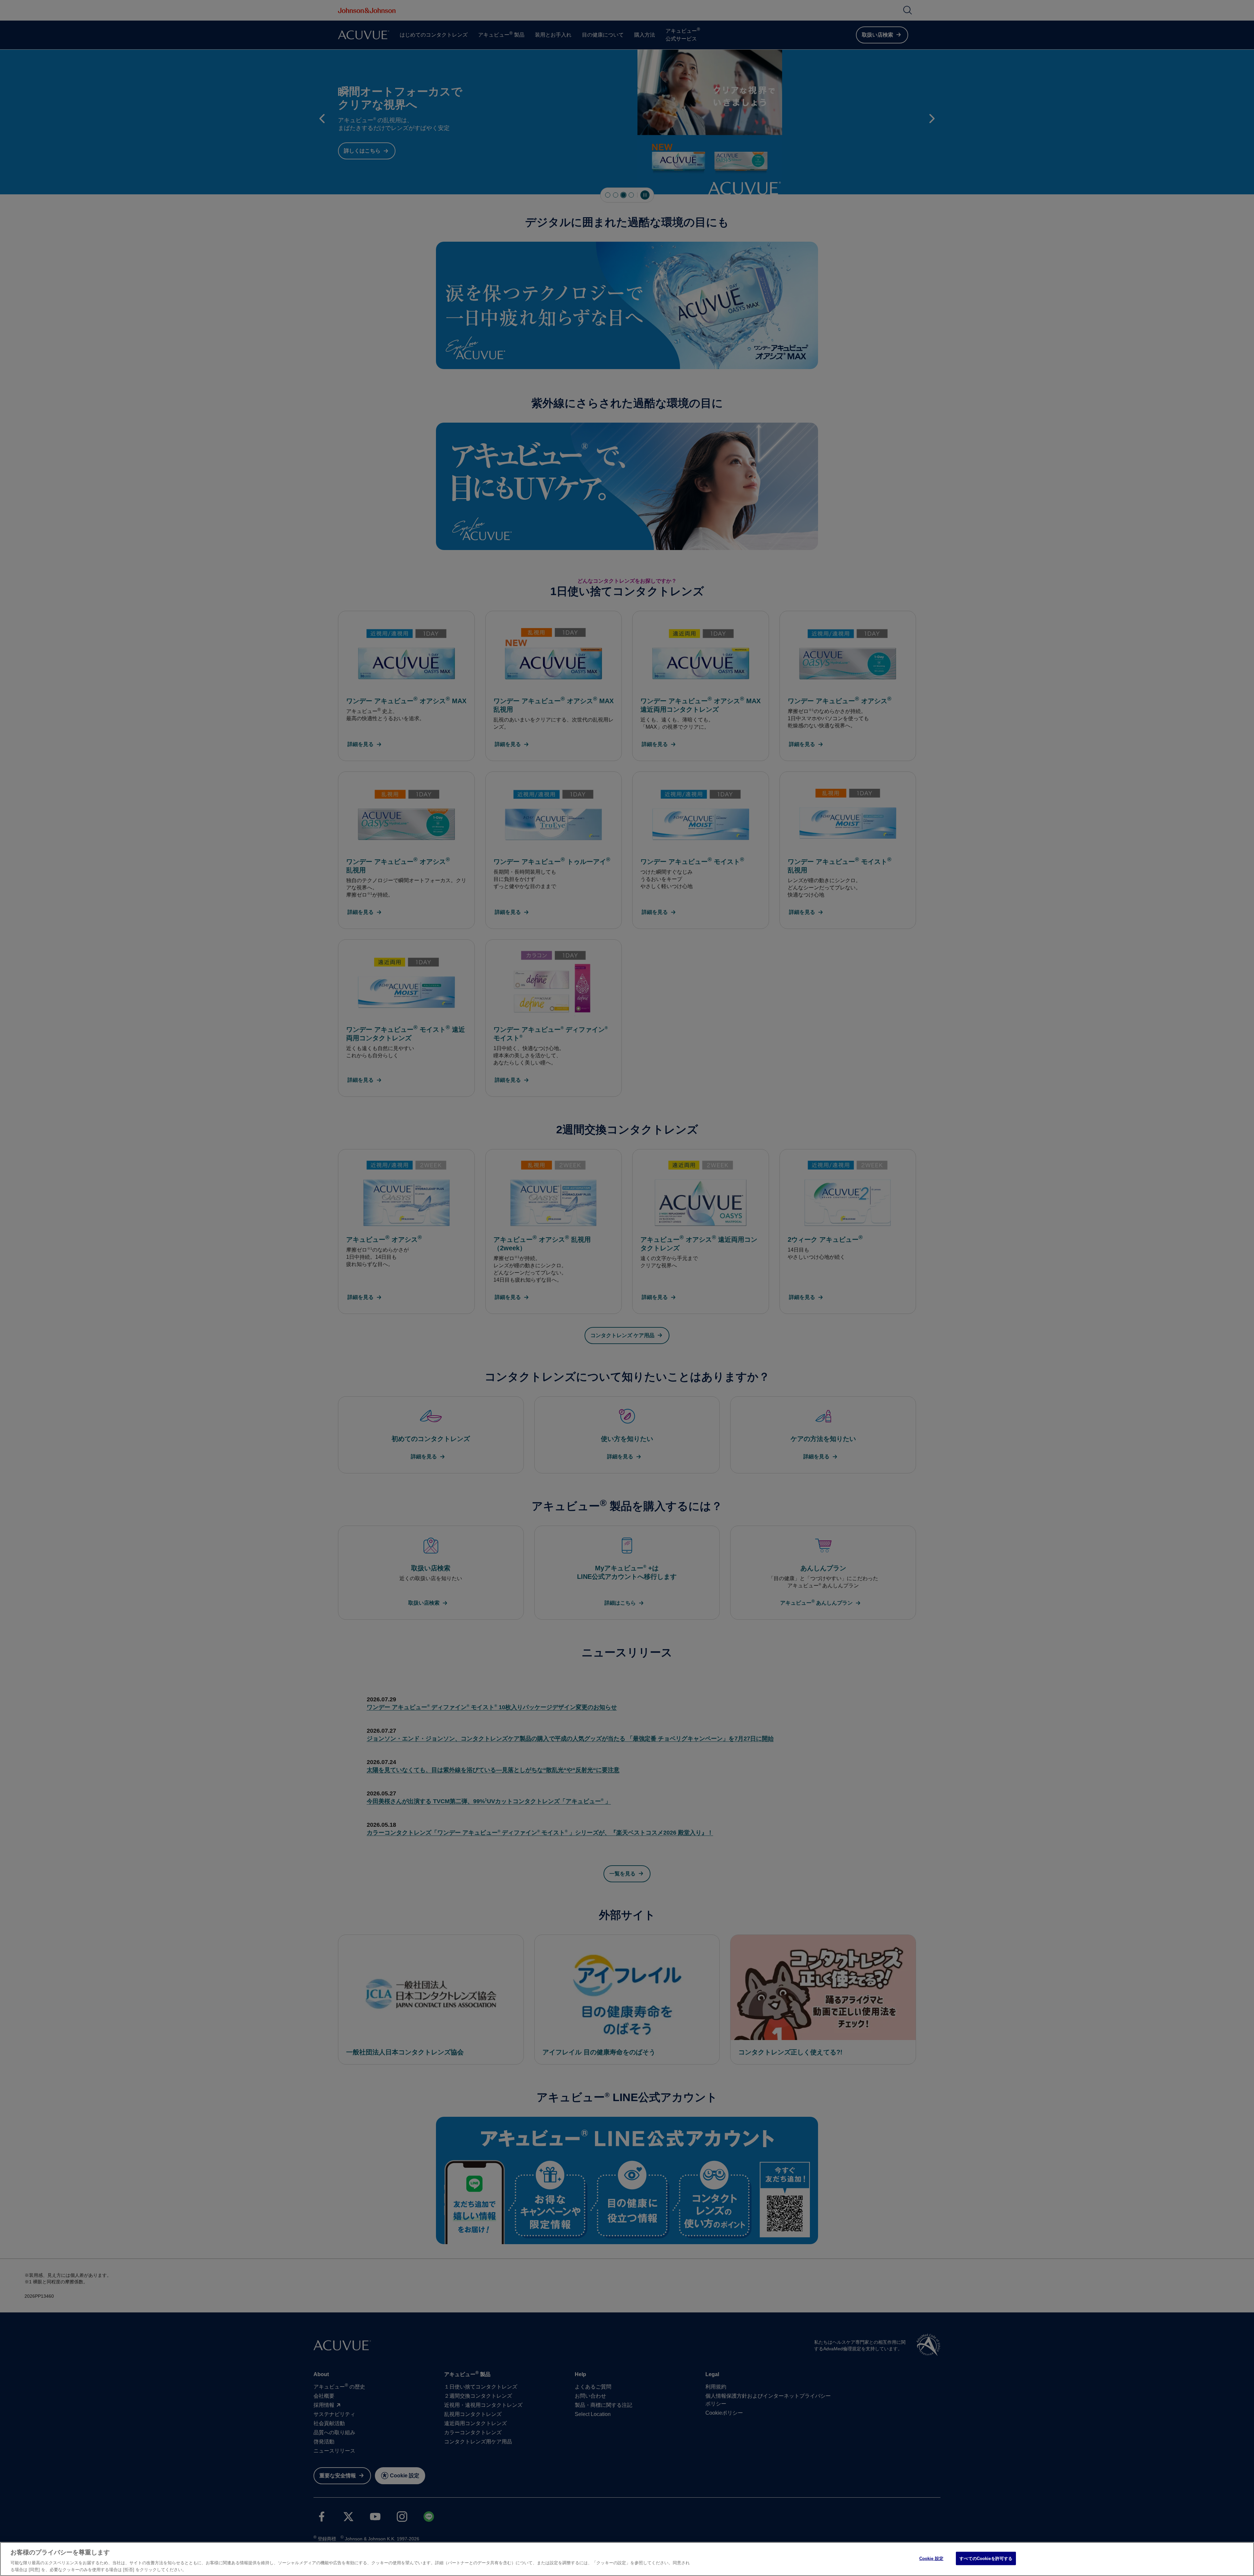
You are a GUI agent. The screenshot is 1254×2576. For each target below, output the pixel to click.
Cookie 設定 (931, 2559)
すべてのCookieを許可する (986, 2559)
